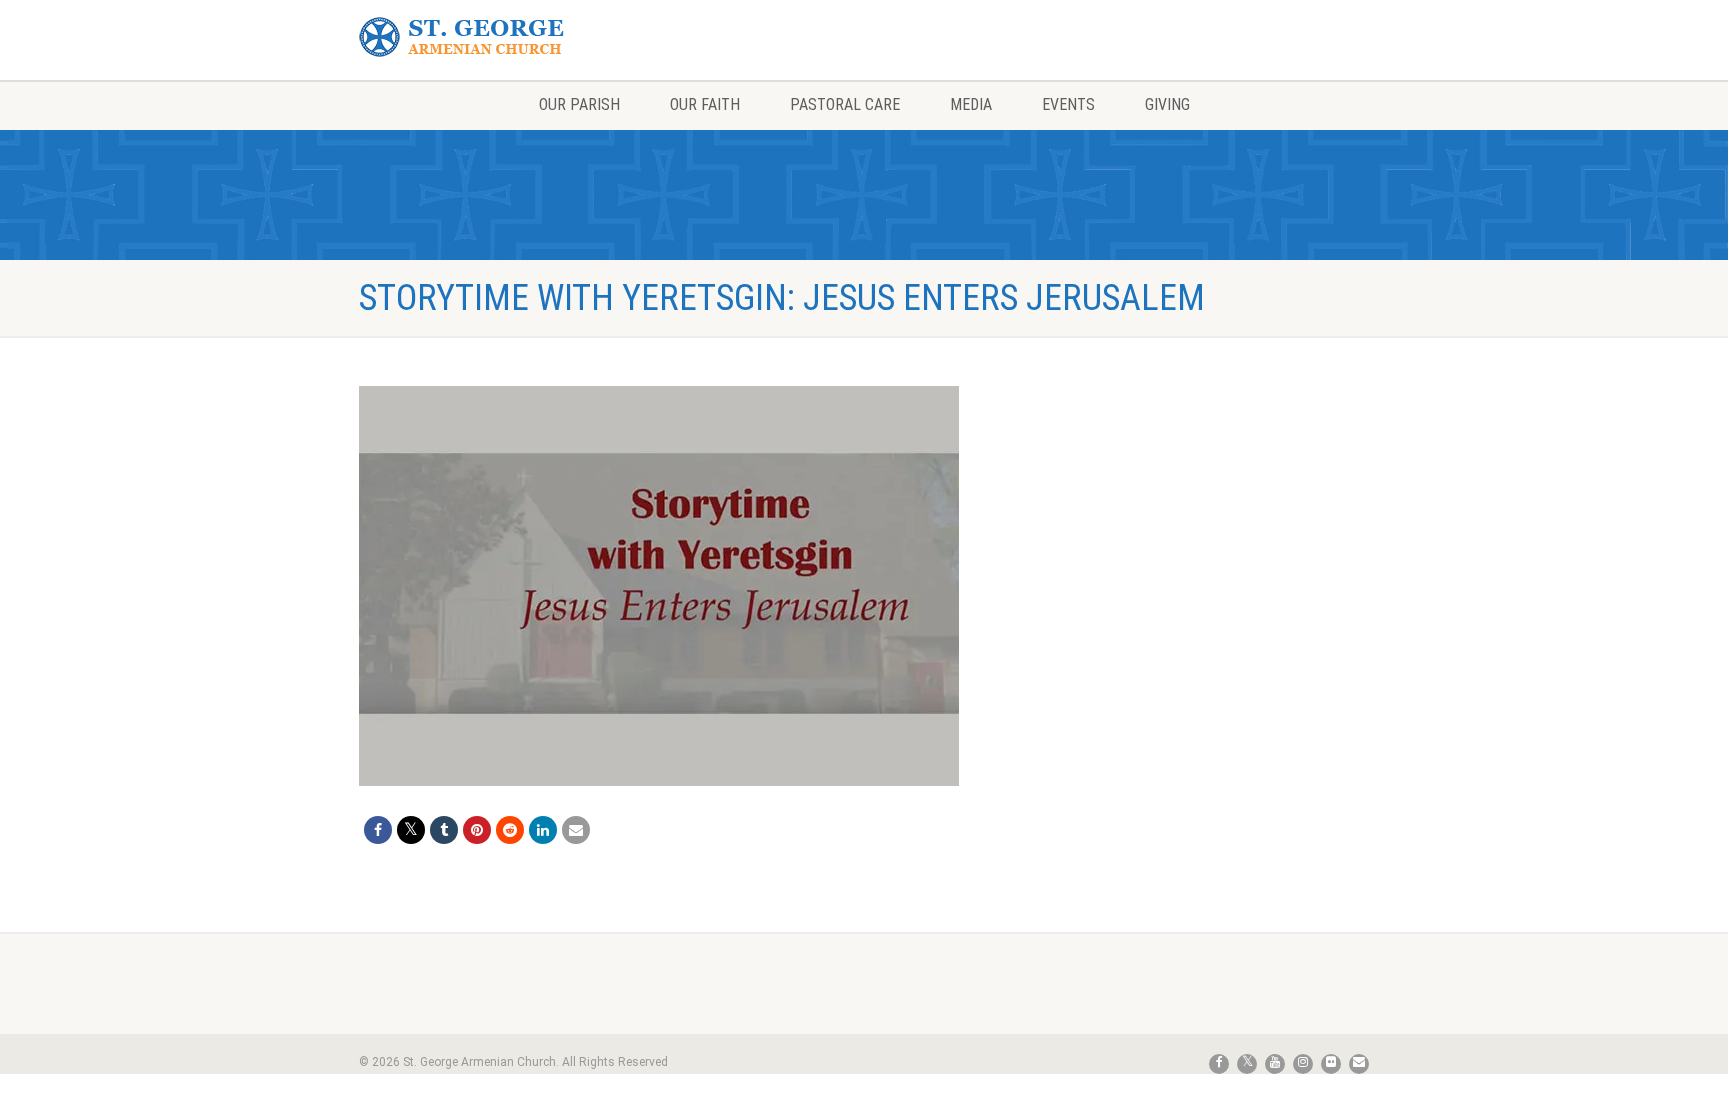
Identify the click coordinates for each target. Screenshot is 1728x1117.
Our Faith (705, 104)
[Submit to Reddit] (510, 830)
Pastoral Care (845, 104)
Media (971, 104)
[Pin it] (477, 830)
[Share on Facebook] (378, 830)
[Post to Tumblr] (444, 830)
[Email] (576, 830)
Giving (1167, 104)
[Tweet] (411, 830)
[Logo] (517, 37)
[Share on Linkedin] (543, 830)
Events (1068, 104)
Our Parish (579, 104)
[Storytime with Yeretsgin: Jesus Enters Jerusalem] (659, 586)
